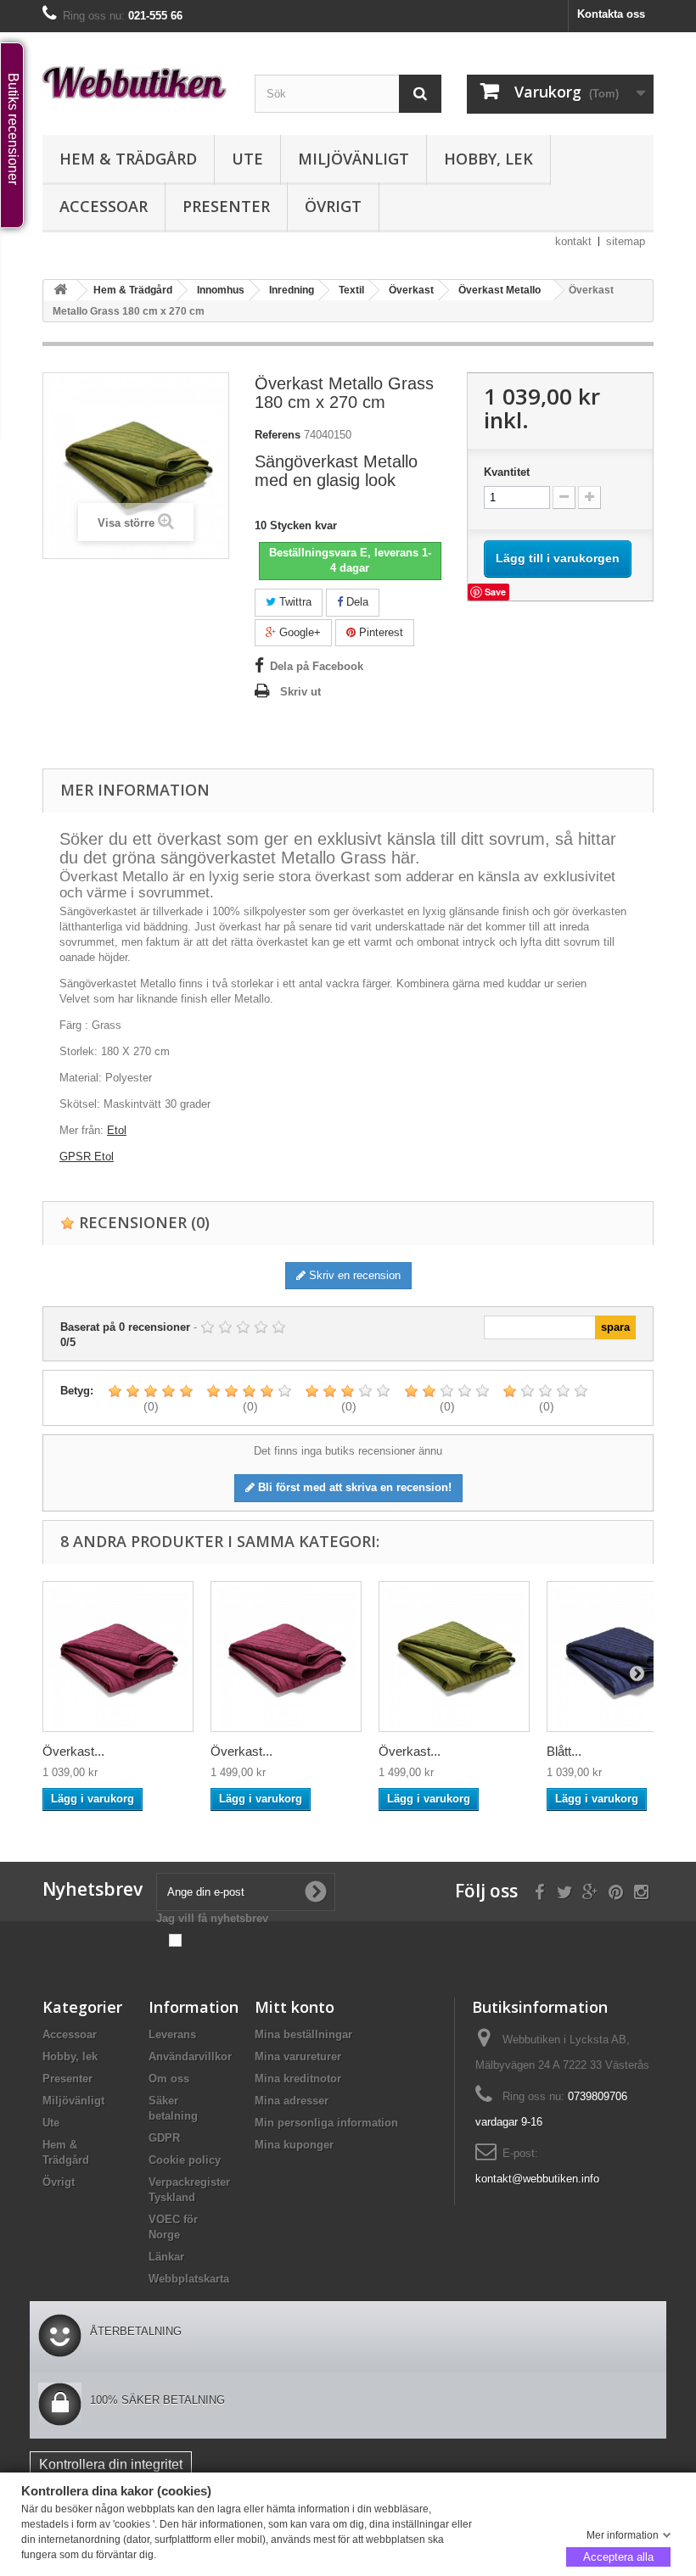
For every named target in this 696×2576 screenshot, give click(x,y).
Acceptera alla (618, 2556)
